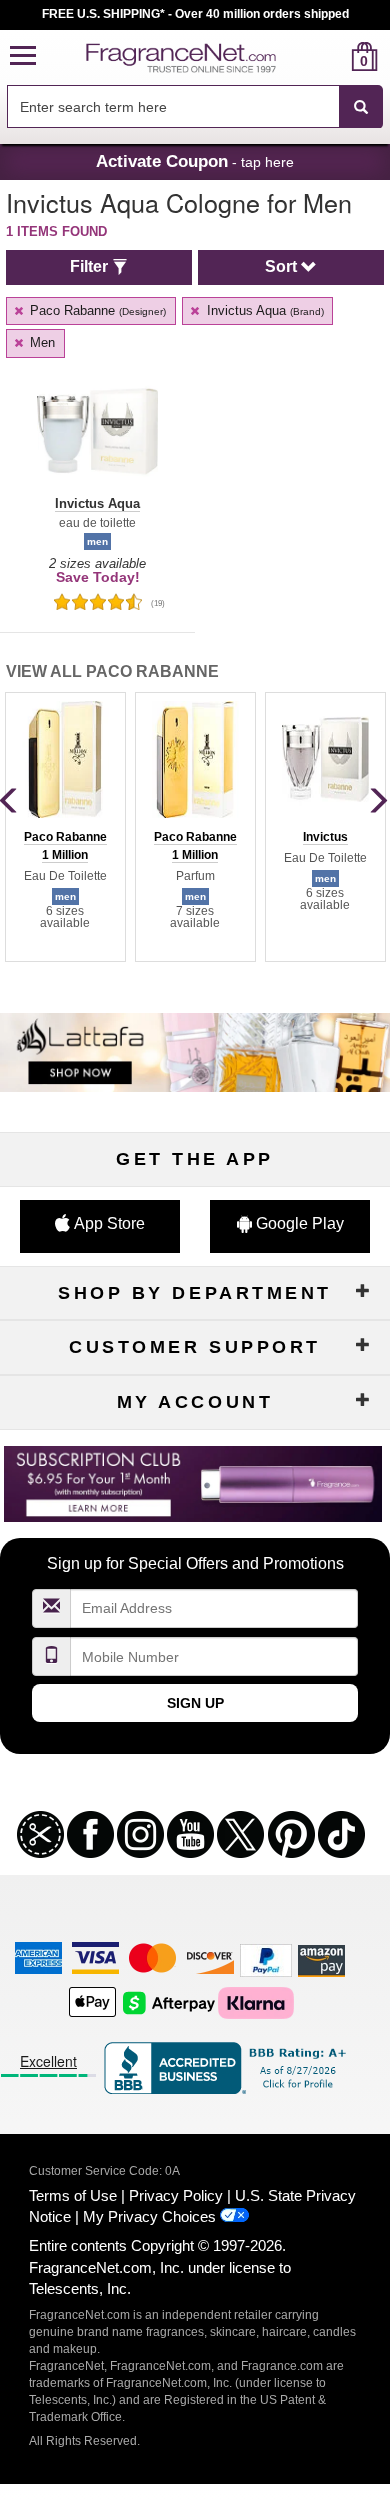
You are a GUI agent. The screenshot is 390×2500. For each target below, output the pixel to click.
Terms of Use (73, 2195)
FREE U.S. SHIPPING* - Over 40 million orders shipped (195, 14)
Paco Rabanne (96, 310)
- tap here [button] (195, 161)
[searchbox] (173, 106)
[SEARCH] (361, 107)
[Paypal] (266, 1959)
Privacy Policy (176, 2195)
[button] (23, 56)
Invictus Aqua (263, 310)
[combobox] (195, 107)
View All (112, 671)
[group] (65, 827)
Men (40, 342)
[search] (332, 56)
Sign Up (195, 1703)
